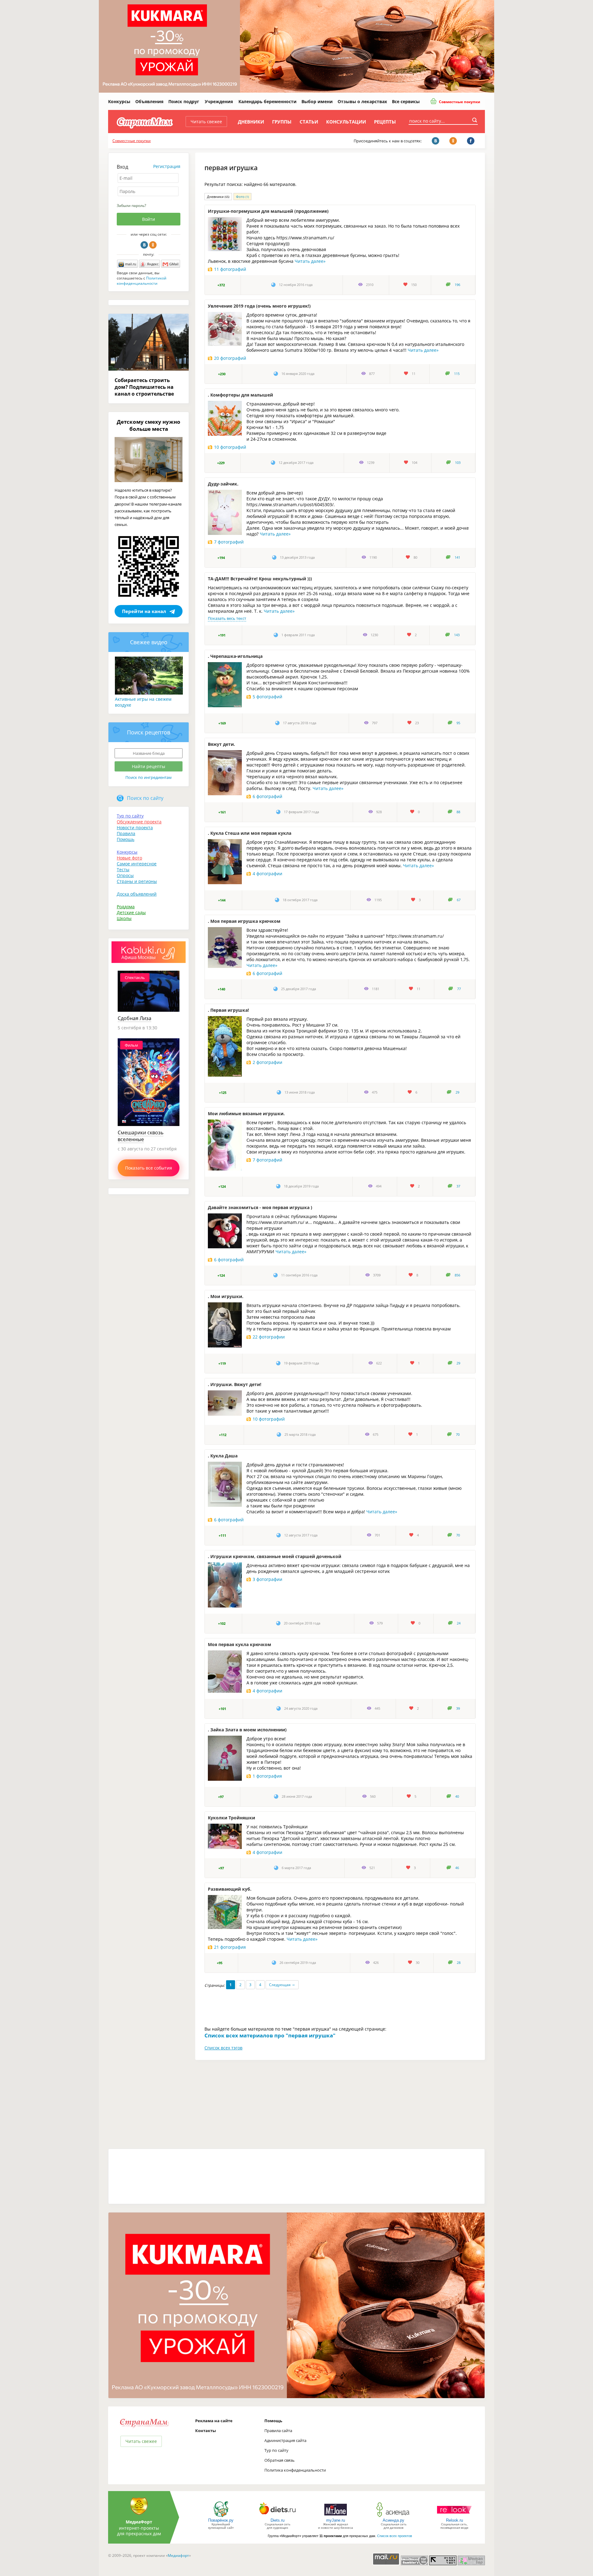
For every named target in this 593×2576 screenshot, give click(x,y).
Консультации (346, 122)
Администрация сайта (285, 2440)
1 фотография (267, 1776)
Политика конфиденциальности (295, 2470)
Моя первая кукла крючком (240, 1644)
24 (459, 1623)
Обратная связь (280, 2460)
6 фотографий (267, 796)
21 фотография (230, 1947)
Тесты (123, 870)
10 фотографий (230, 447)
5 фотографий (267, 697)
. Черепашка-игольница (235, 656)
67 (459, 900)
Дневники (251, 122)
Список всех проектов (395, 2536)
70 (458, 1435)
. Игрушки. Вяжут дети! (235, 1384)
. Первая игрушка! (228, 1010)
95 (458, 723)
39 (458, 1708)
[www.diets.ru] (278, 2517)
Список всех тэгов (223, 2048)
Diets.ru (278, 2520)
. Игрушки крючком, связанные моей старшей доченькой (275, 1556)
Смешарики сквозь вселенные (141, 1136)
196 (457, 285)
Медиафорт (178, 2555)
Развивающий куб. (230, 1889)
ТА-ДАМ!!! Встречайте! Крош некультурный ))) (260, 579)
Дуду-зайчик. (223, 484)
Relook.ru (454, 2520)
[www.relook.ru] (454, 2517)
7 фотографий (229, 542)
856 (457, 1275)
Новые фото (129, 858)
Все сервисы (406, 101)
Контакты (206, 2431)
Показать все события (149, 1168)
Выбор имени (317, 101)
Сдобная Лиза (135, 1018)
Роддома (126, 907)
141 (457, 557)
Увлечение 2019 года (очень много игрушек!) (259, 306)
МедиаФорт (139, 2522)
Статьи (309, 122)
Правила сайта (278, 2431)
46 (457, 1868)
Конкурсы (119, 101)
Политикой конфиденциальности (142, 281)
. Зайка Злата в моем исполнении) (247, 1730)
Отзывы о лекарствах (362, 101)
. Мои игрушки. (226, 1296)
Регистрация (167, 166)
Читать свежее (206, 122)
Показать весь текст (227, 618)
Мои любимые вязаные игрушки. (246, 1114)
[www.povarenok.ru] (221, 2517)
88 (458, 812)
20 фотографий (230, 358)
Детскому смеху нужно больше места (149, 425)
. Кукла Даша (223, 1456)
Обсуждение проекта (139, 822)
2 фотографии (267, 1062)
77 (459, 989)
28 (459, 1963)
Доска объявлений (137, 894)
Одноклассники (153, 245)
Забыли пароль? (131, 206)
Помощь (126, 839)
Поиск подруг (184, 101)
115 (457, 374)
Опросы (125, 875)
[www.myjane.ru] (336, 2517)
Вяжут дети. (221, 744)
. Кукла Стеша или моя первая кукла (250, 833)
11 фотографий (230, 269)
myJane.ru (336, 2520)
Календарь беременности (267, 101)
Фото (242, 197)
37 (458, 1186)
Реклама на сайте (214, 2421)
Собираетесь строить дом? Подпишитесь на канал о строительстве (144, 387)
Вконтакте (144, 245)
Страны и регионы (137, 881)
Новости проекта (135, 828)
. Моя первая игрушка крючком (244, 921)
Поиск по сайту (145, 798)
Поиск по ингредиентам (149, 777)
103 (458, 463)
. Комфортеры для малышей (240, 395)
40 (457, 1796)
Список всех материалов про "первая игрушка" (270, 2035)
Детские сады (131, 912)
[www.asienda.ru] (394, 2517)
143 (457, 635)
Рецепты (385, 122)
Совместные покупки (459, 102)
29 (457, 1092)
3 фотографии (267, 1579)
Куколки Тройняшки (231, 1818)
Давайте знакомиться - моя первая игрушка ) (260, 1207)
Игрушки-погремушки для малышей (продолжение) (268, 211)
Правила (126, 833)
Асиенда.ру (393, 2520)
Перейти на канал (144, 611)
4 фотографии (267, 874)
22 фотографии (269, 1337)
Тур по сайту (130, 816)
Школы (124, 918)
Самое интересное (137, 864)
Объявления (149, 101)
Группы (282, 122)
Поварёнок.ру (221, 2520)
